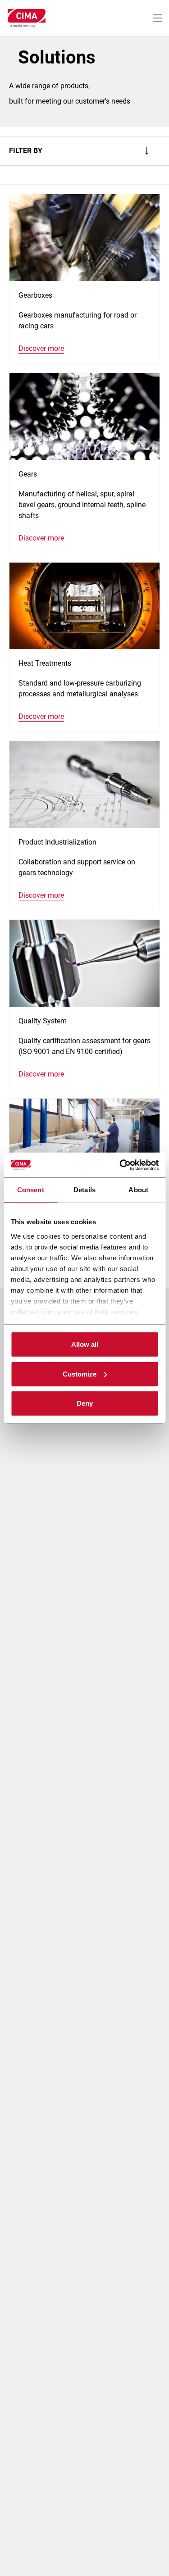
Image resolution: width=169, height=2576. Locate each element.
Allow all (85, 1344)
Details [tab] (84, 1190)
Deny (85, 1403)
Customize (80, 1374)
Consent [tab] (31, 1190)
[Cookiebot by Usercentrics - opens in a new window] (120, 1165)
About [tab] (138, 1190)
